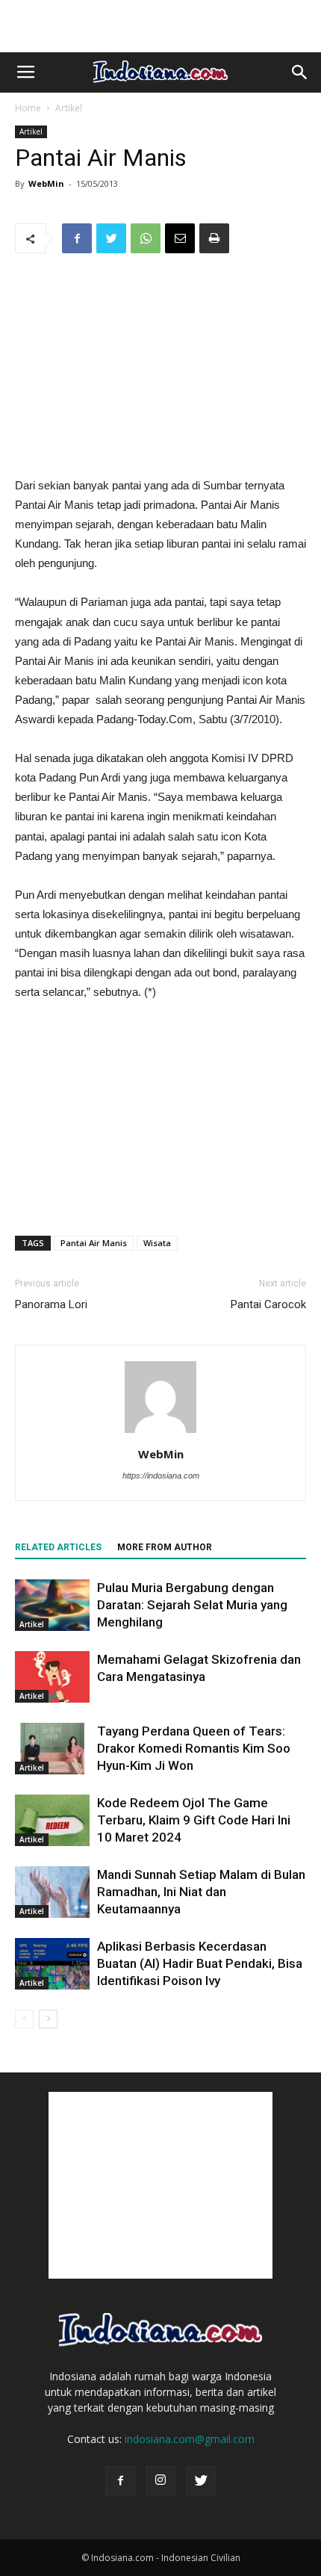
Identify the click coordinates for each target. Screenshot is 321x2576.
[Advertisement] (160, 26)
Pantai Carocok (268, 1304)
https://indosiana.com (161, 1476)
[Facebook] (120, 2481)
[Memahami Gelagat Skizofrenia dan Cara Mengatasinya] (52, 1677)
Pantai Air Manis (94, 1243)
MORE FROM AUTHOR (165, 1547)
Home (28, 108)
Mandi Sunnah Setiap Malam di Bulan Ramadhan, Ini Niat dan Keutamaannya (201, 1892)
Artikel (69, 108)
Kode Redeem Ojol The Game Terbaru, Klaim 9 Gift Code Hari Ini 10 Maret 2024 (194, 1820)
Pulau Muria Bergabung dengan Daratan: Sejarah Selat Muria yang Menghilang (192, 1605)
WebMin (46, 183)
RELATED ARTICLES (58, 1547)
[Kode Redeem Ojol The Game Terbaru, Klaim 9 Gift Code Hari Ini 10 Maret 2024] (52, 1820)
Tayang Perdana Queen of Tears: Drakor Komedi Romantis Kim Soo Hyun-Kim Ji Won (194, 1748)
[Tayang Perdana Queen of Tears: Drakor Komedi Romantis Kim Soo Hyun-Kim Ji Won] (52, 1749)
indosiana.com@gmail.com (190, 2439)
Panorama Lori (51, 1304)
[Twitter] (201, 2481)
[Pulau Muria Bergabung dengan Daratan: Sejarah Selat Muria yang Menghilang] (52, 1605)
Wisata (157, 1243)
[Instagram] (160, 2481)
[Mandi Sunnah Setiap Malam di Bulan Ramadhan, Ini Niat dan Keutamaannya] (52, 1892)
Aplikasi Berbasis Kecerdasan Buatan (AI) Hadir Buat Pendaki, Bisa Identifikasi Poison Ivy (200, 1963)
